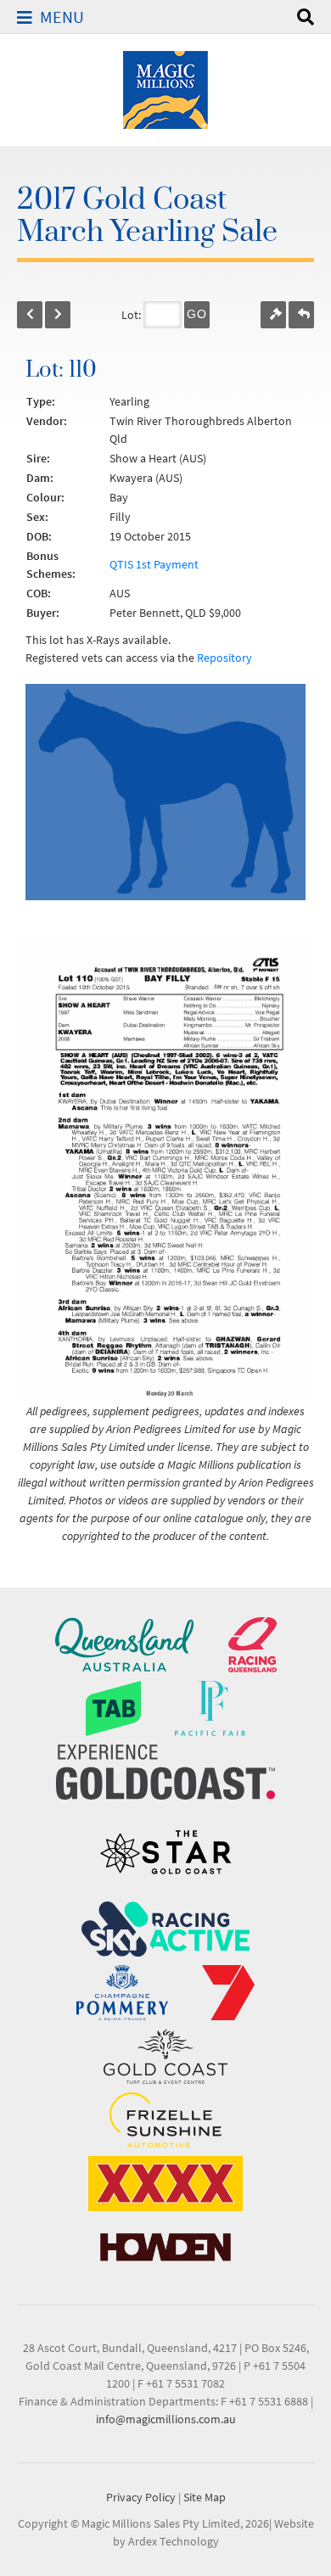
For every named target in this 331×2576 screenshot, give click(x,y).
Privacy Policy (141, 2497)
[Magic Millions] (165, 88)
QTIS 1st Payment (154, 564)
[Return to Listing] (301, 315)
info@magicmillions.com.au (166, 2419)
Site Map (205, 2497)
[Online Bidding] (273, 315)
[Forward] (58, 315)
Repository (224, 658)
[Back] (30, 315)
